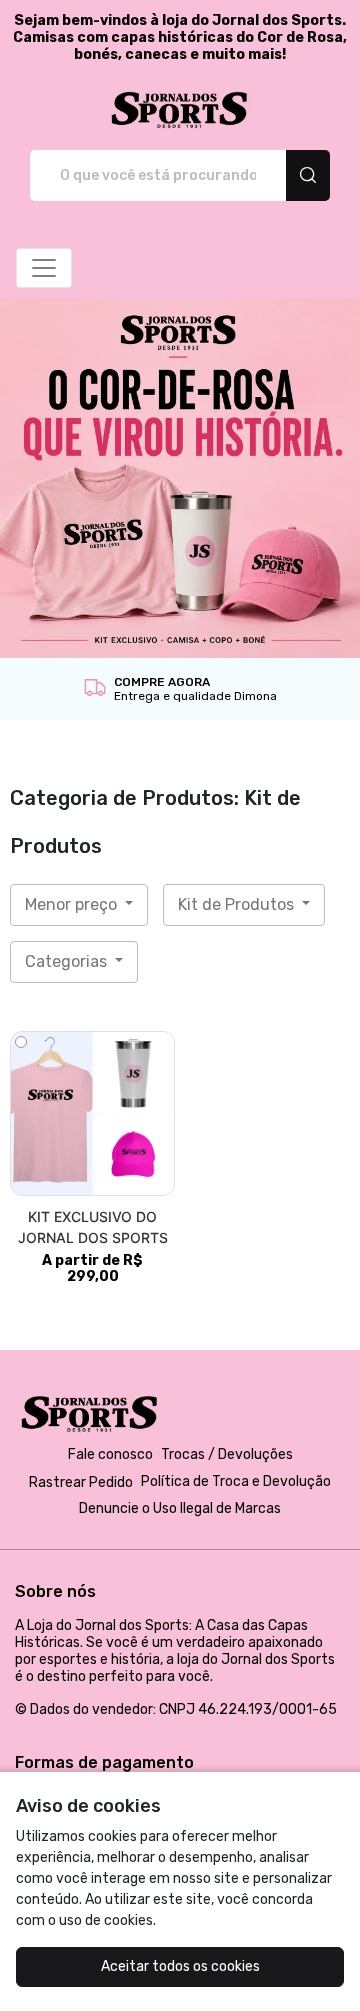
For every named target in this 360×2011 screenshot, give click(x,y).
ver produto (93, 1113)
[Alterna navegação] (44, 268)
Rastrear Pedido (81, 1482)
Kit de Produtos (238, 904)
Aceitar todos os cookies (180, 1966)
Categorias (68, 961)
